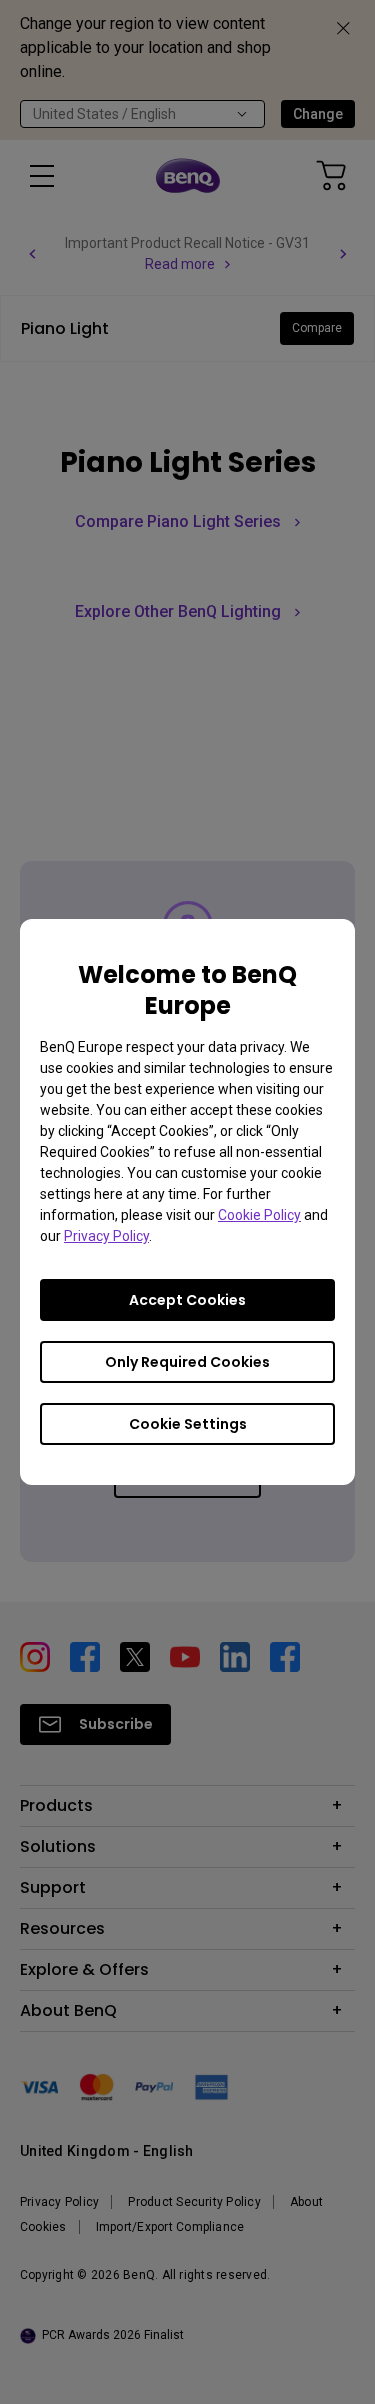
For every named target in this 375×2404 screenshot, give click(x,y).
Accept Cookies (187, 1300)
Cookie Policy (259, 1215)
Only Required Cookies (187, 1362)
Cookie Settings (188, 1424)
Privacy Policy (106, 1236)
